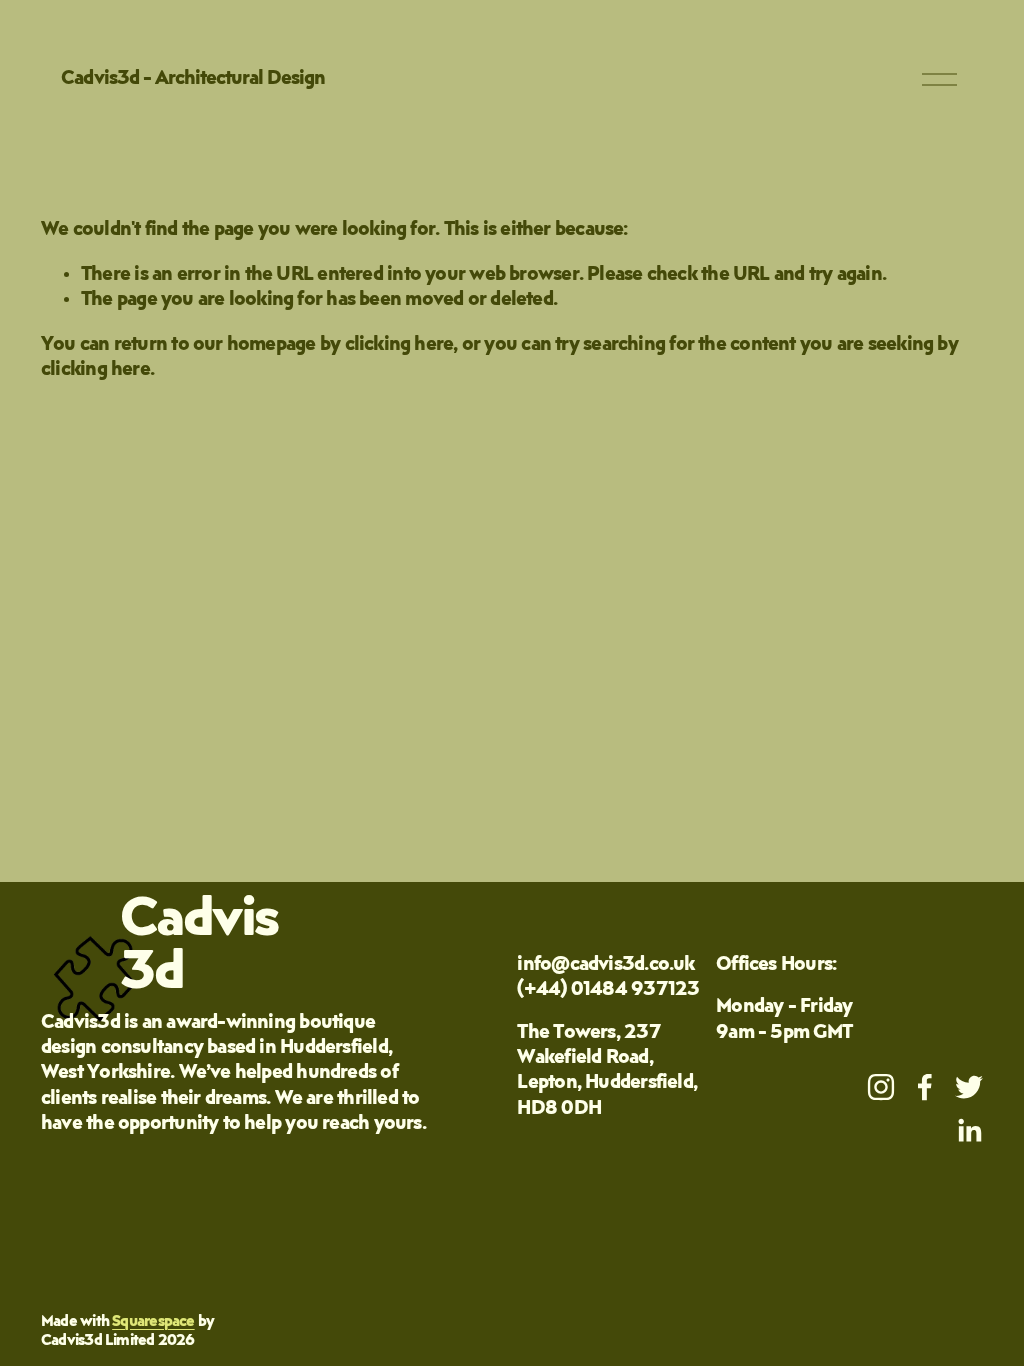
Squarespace (153, 1322)
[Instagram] (881, 1087)
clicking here (399, 345)
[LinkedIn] (969, 1131)
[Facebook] (925, 1087)
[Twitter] (969, 1087)
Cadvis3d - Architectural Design (193, 79)
